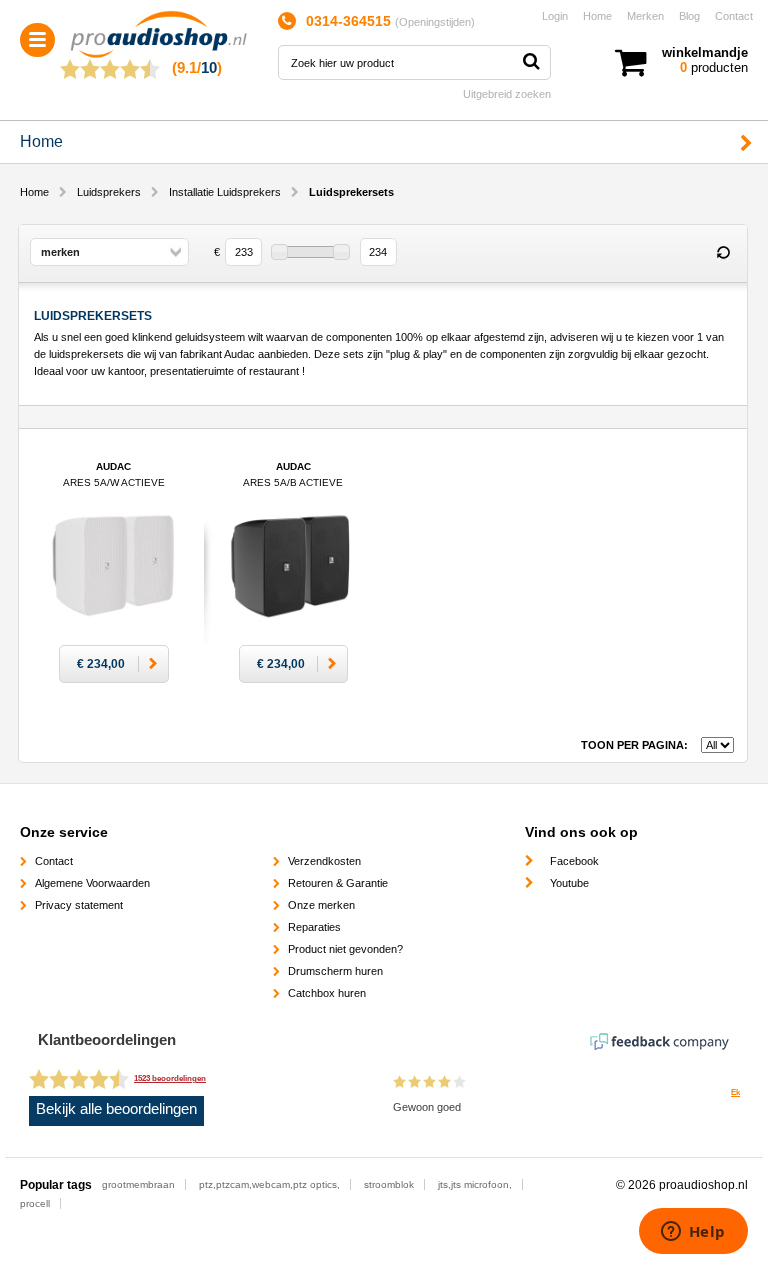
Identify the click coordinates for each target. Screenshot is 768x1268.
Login (555, 16)
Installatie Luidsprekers (225, 192)
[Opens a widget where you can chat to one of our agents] (693, 1233)
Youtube (569, 883)
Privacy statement (79, 905)
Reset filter (723, 253)
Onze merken (321, 905)
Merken (645, 16)
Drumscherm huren (335, 971)
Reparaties (314, 927)
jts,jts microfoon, (475, 1184)
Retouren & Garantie (338, 883)
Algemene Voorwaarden (92, 883)
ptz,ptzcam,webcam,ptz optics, (269, 1184)
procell (35, 1203)
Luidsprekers (109, 192)
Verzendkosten (324, 861)
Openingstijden (435, 22)
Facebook (574, 861)
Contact (734, 16)
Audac (114, 482)
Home (597, 16)
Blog (689, 16)
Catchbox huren (327, 993)
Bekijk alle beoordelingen (116, 1109)
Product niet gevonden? (345, 949)
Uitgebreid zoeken (507, 94)
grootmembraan (138, 1184)
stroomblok (389, 1184)
